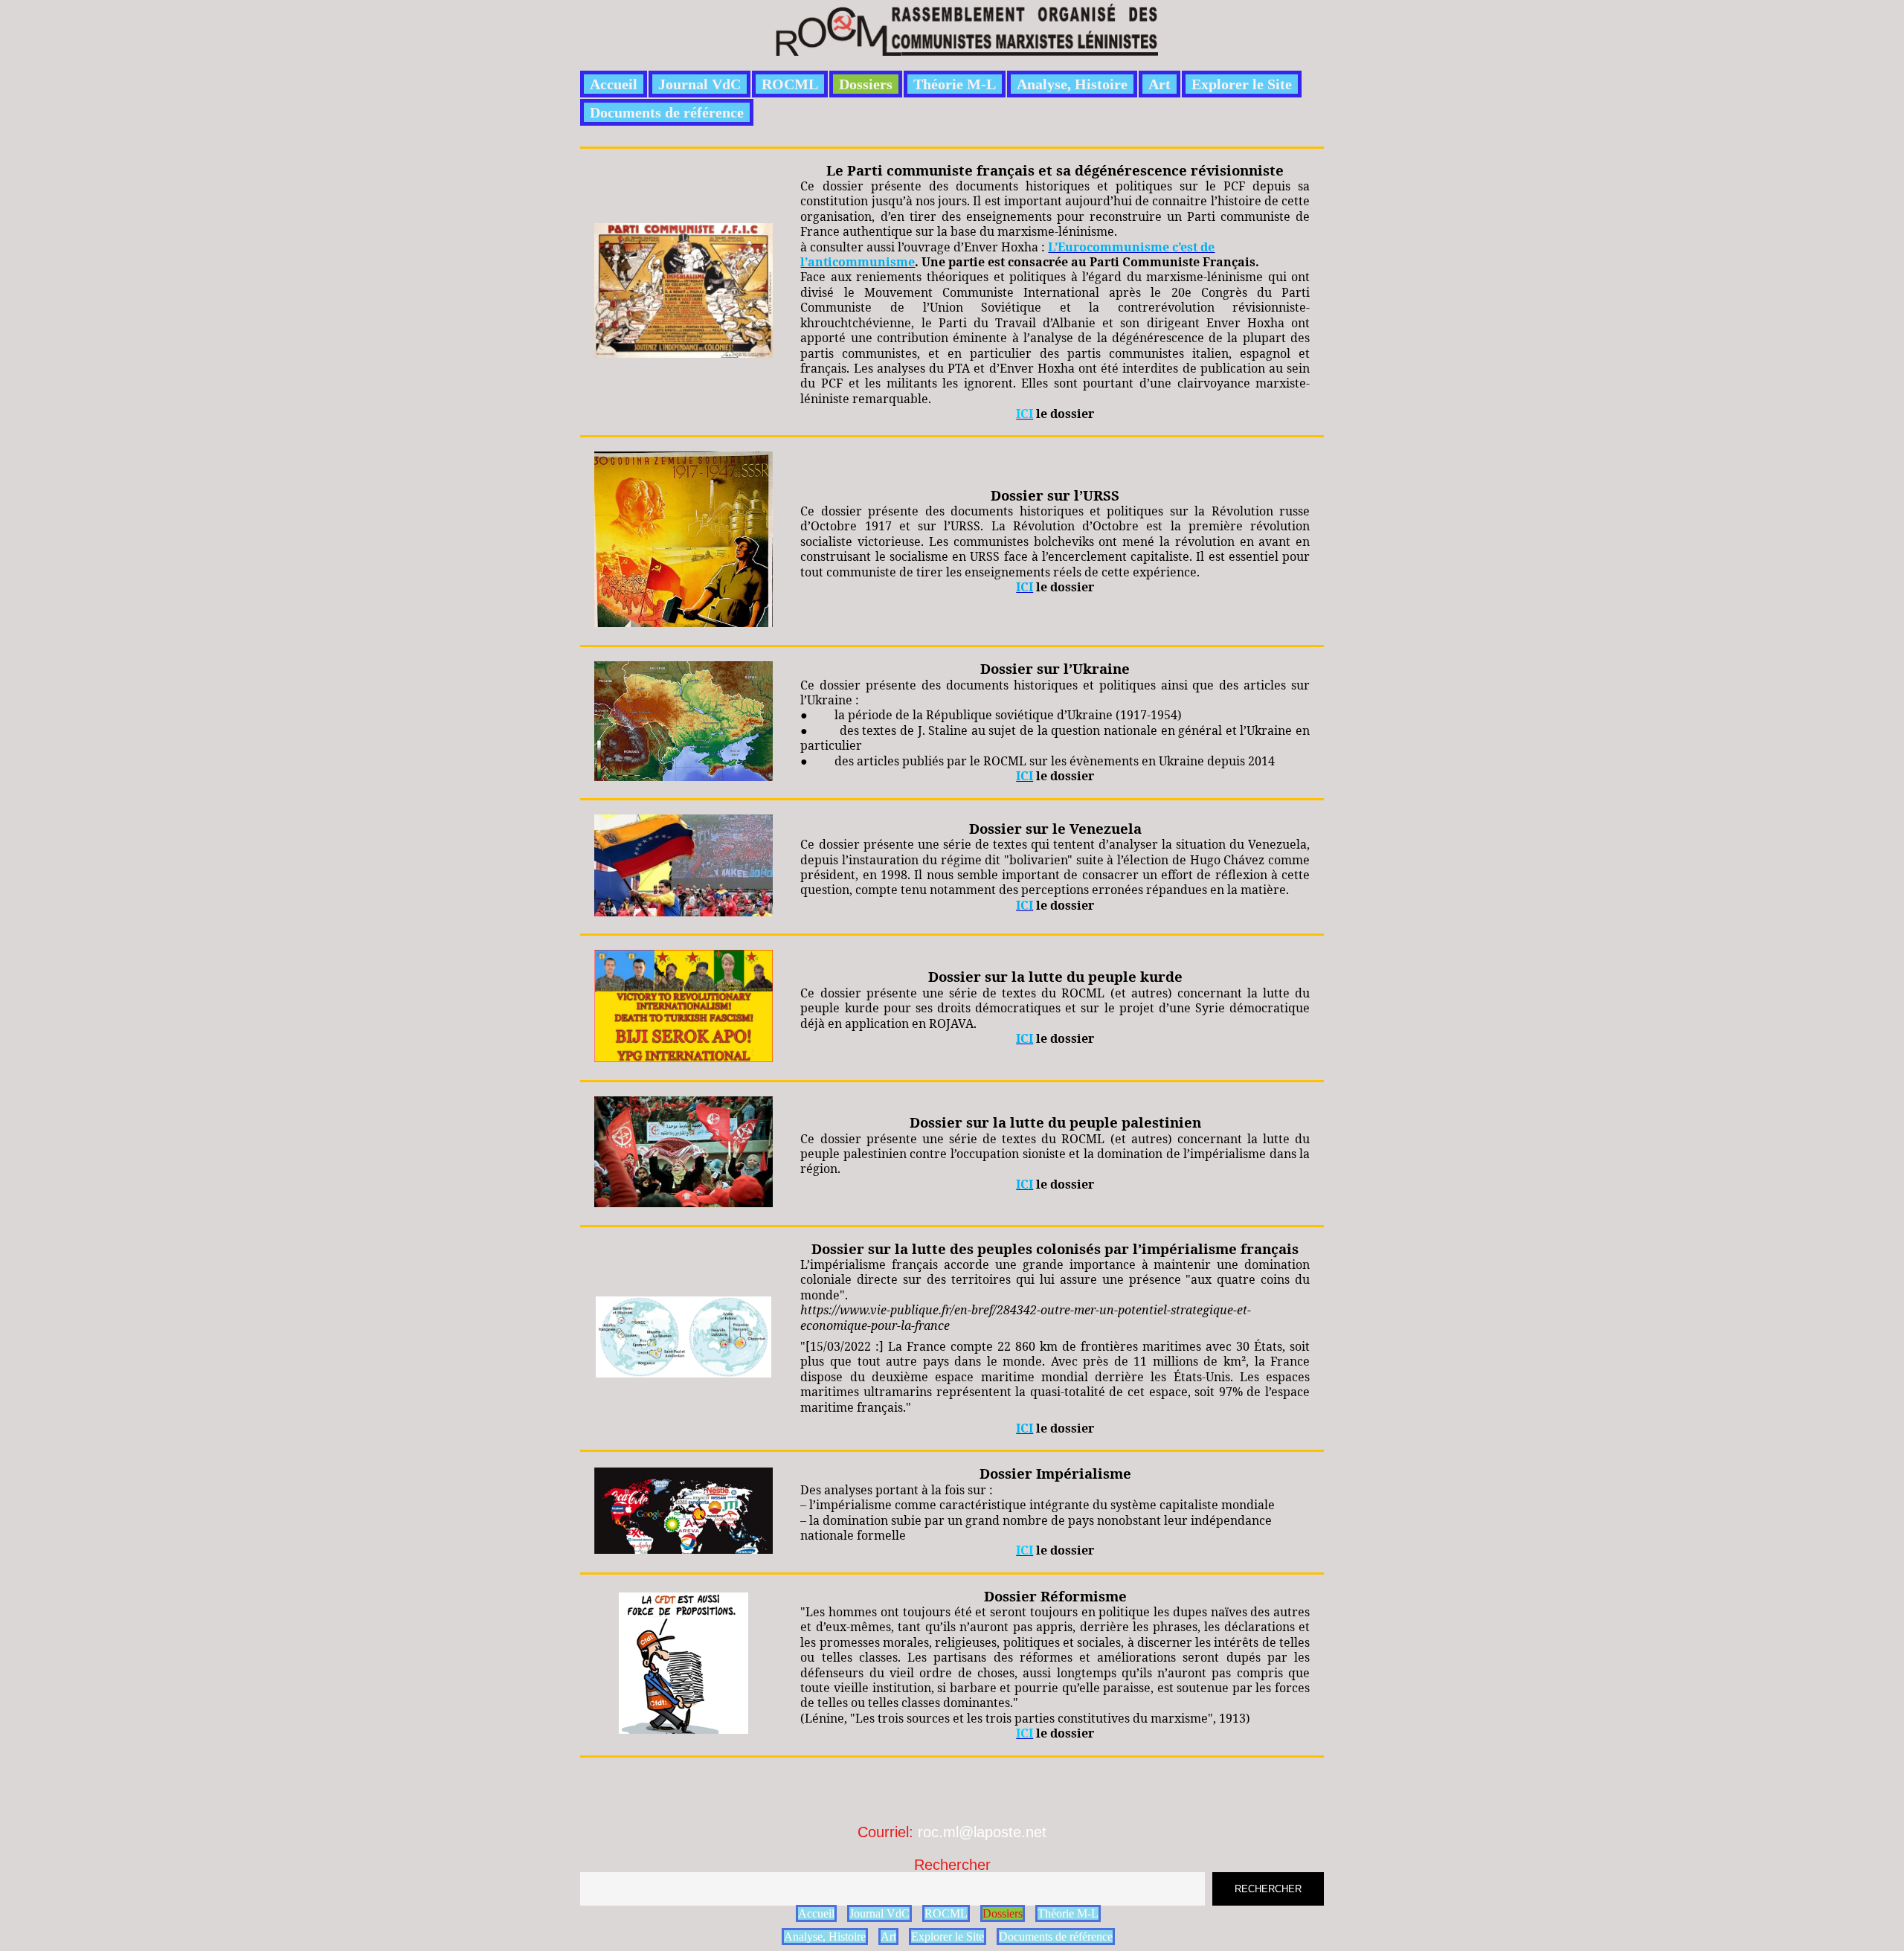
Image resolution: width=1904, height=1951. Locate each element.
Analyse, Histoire (1072, 84)
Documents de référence (667, 112)
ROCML (790, 84)
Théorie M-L (955, 84)
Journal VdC (699, 84)
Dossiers (866, 84)
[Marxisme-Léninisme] (966, 47)
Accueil (614, 84)
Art (1160, 84)
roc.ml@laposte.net (982, 1832)
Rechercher (952, 1865)
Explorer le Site (1242, 84)
